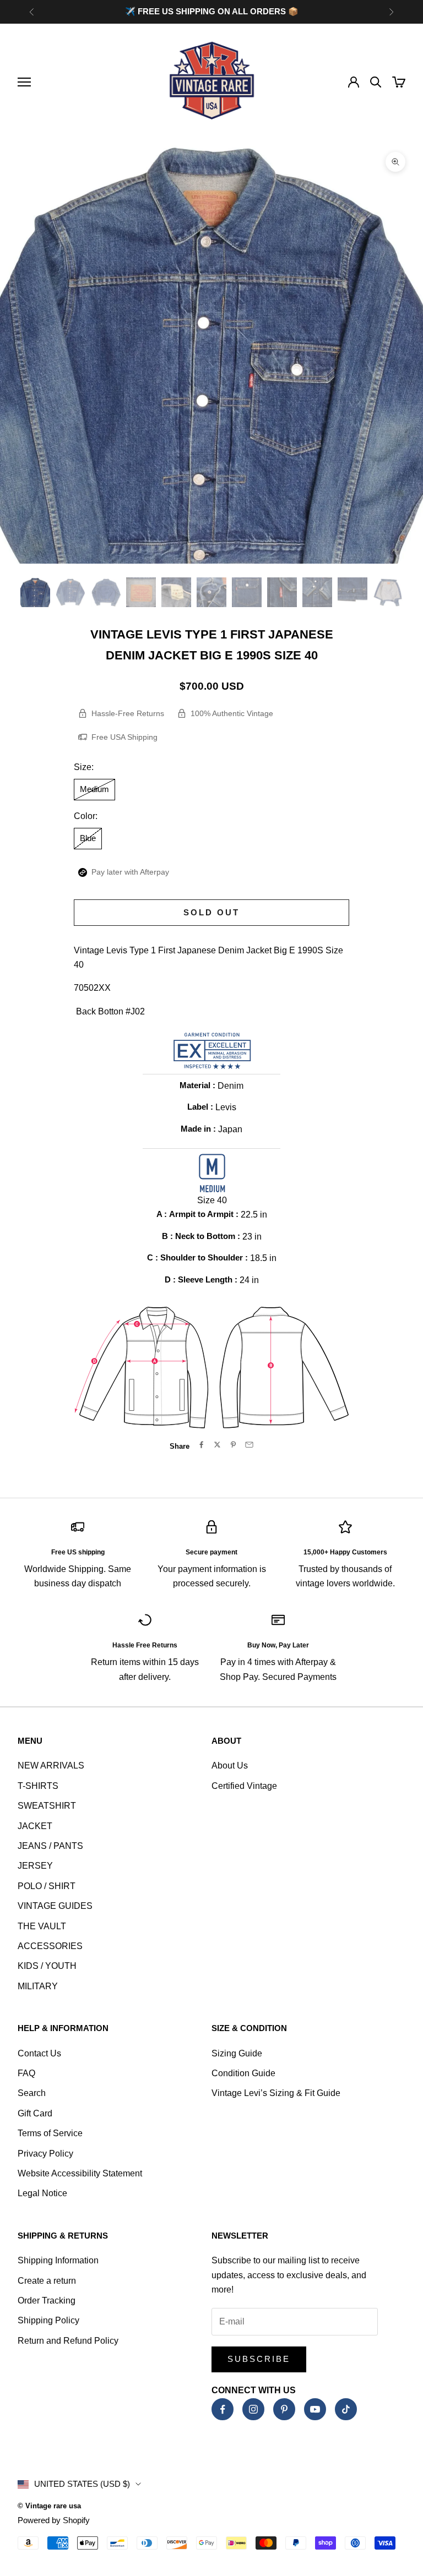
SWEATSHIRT (47, 1806)
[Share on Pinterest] (233, 1445)
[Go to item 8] (282, 592)
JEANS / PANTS (50, 1846)
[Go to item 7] (247, 592)
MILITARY (38, 1986)
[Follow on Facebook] (223, 2409)
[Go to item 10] (352, 592)
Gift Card (35, 2113)
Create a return (47, 2281)
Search (32, 2093)
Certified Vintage (244, 1786)
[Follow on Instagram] (253, 2409)
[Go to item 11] (388, 592)
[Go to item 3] (106, 592)
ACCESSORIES (50, 1946)
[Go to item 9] (317, 592)
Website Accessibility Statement (80, 2173)
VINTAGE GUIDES (55, 1906)
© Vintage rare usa (49, 2506)
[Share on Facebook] (201, 1445)
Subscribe (259, 2359)
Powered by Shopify (54, 2520)
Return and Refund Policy (68, 2341)
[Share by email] (249, 1445)
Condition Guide (243, 2073)
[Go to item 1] (35, 592)
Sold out (211, 912)
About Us (230, 1765)
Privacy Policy (45, 2154)
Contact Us (39, 2053)
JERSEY (35, 1866)
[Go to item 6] (211, 592)
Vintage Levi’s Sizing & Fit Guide (276, 2093)
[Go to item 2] (70, 592)
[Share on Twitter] (217, 1445)
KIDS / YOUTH (47, 1966)
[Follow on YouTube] (315, 2409)
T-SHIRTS (38, 1786)
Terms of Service (50, 2133)
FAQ (26, 2073)
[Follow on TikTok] (346, 2409)
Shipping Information (58, 2260)
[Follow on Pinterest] (284, 2409)
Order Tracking (47, 2301)
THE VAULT (42, 1926)
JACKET (35, 1826)
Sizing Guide (237, 2053)
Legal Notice (42, 2193)
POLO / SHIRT (47, 1886)
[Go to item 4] (141, 592)
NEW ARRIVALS (51, 1765)
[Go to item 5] (176, 592)
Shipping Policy (48, 2320)
